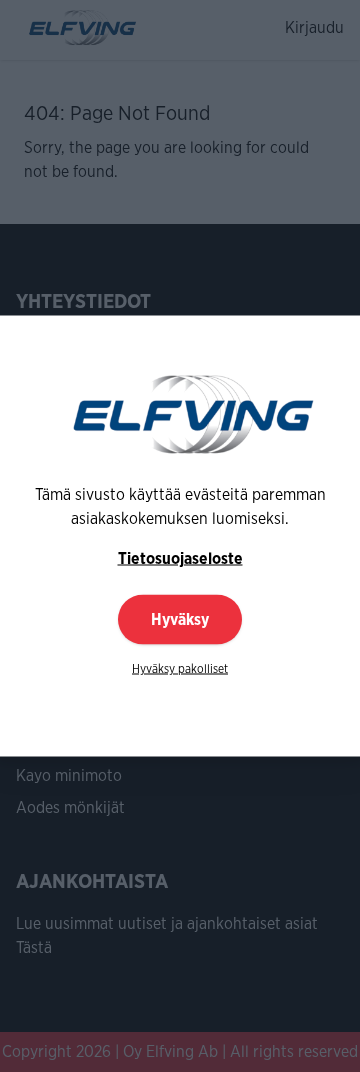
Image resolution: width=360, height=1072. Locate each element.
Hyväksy (180, 620)
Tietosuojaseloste (180, 559)
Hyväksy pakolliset (180, 669)
